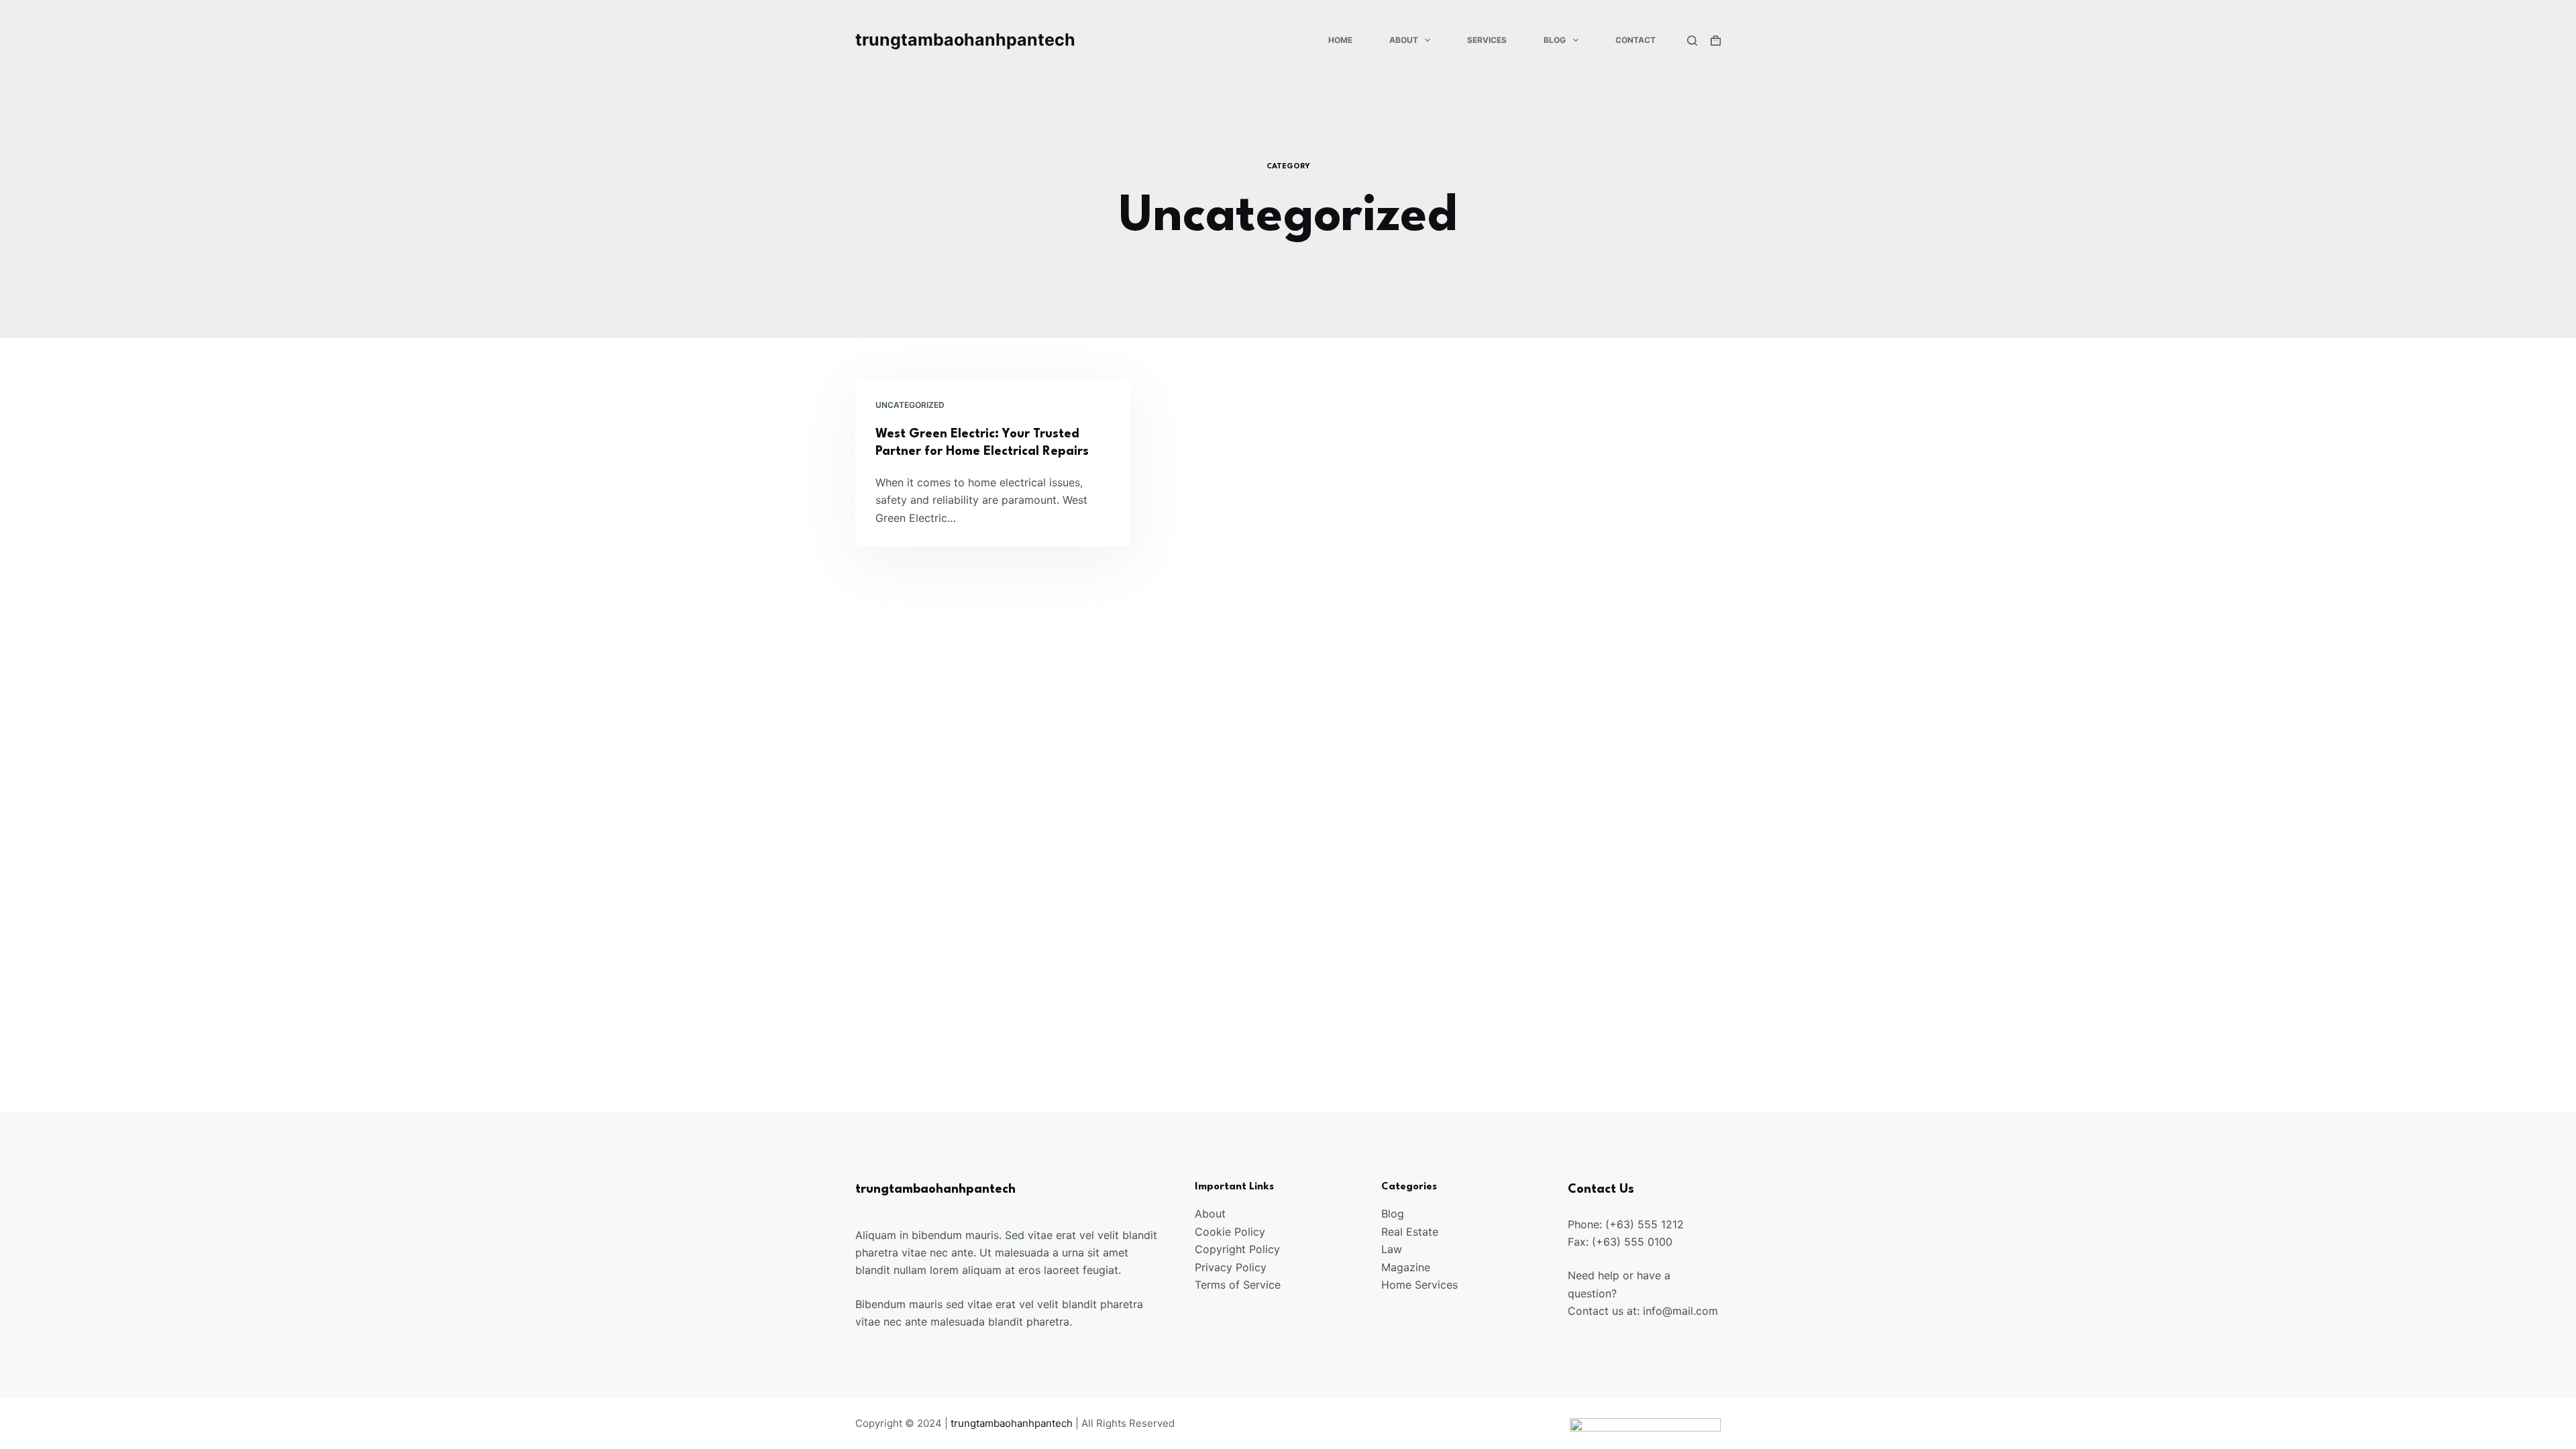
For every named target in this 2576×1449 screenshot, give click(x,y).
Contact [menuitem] (1635, 40)
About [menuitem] (1404, 40)
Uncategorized (910, 405)
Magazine (1406, 1267)
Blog (1393, 1214)
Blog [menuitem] (1555, 40)
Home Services (1419, 1285)
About (1210, 1214)
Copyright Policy (1237, 1249)
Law (1392, 1249)
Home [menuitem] (1340, 40)
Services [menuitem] (1487, 40)
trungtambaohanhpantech (965, 40)
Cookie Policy (1230, 1232)
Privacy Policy (1231, 1267)
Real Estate (1410, 1232)
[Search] (1692, 41)
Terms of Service (1238, 1285)
